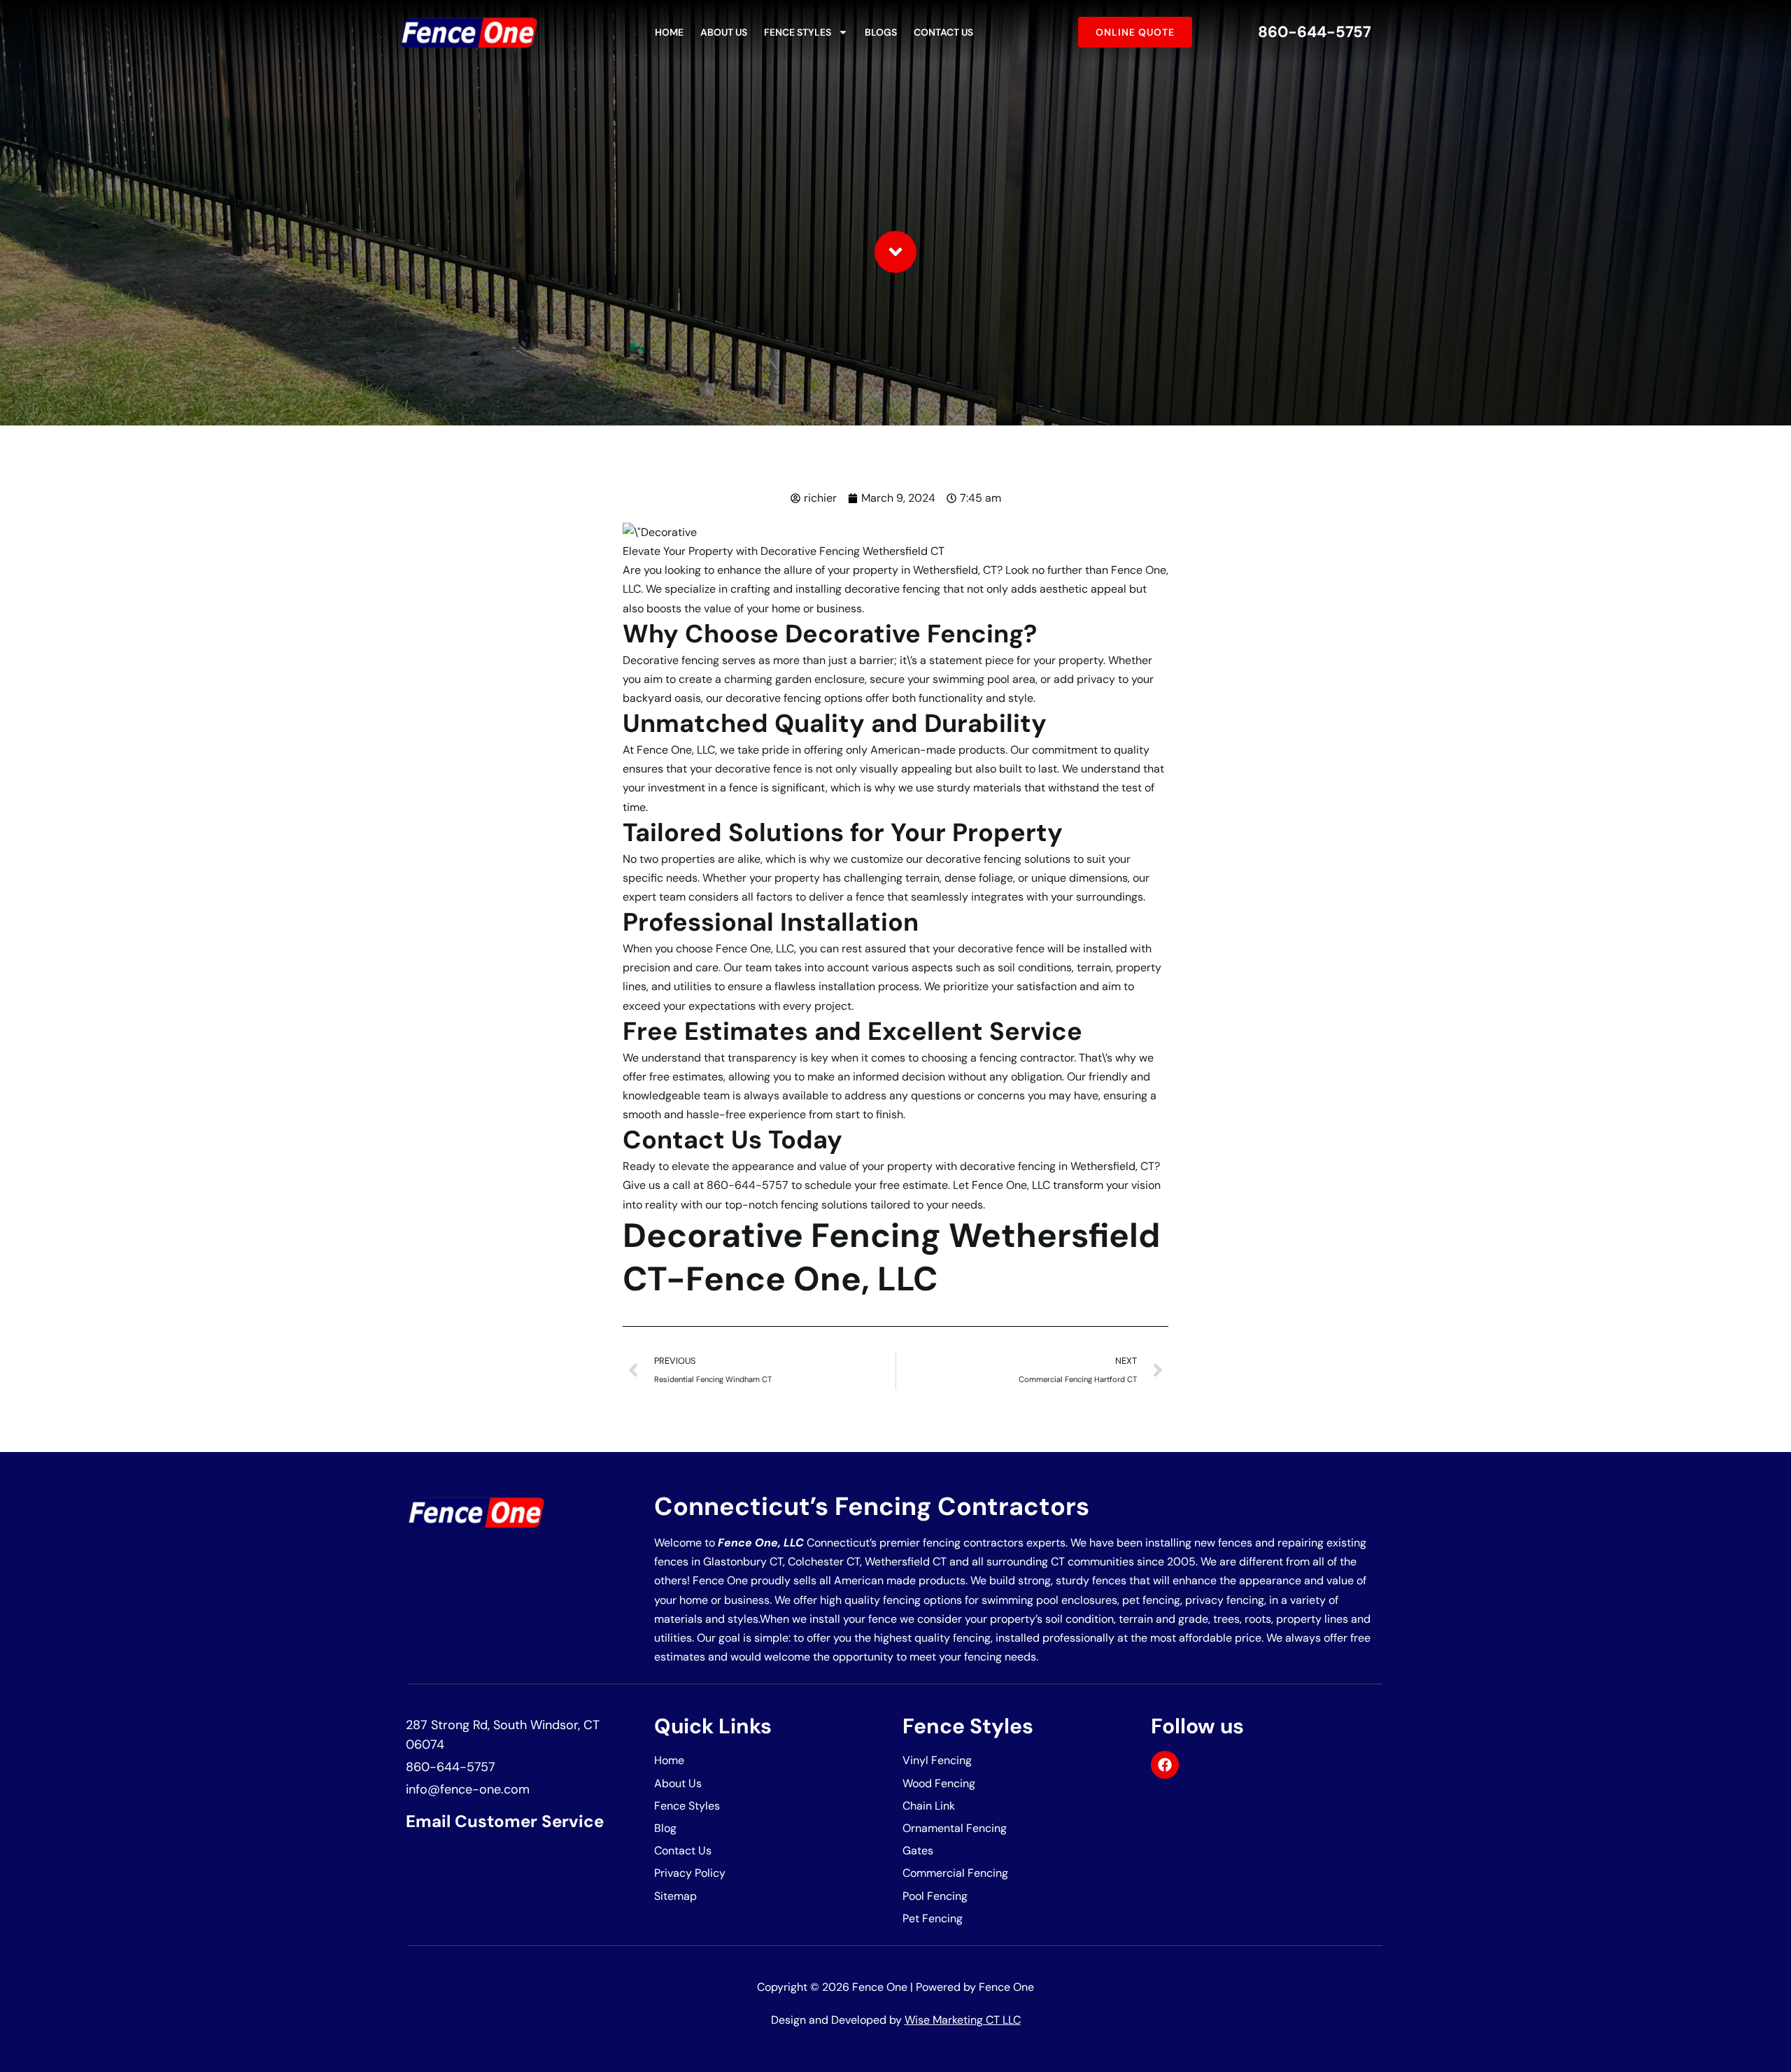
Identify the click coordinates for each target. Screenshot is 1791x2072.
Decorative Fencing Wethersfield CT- (891, 1257)
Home (669, 32)
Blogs (881, 32)
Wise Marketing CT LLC (963, 2020)
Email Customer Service (505, 1821)
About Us (724, 32)
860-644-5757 (1315, 32)
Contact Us (943, 32)
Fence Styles (798, 32)
